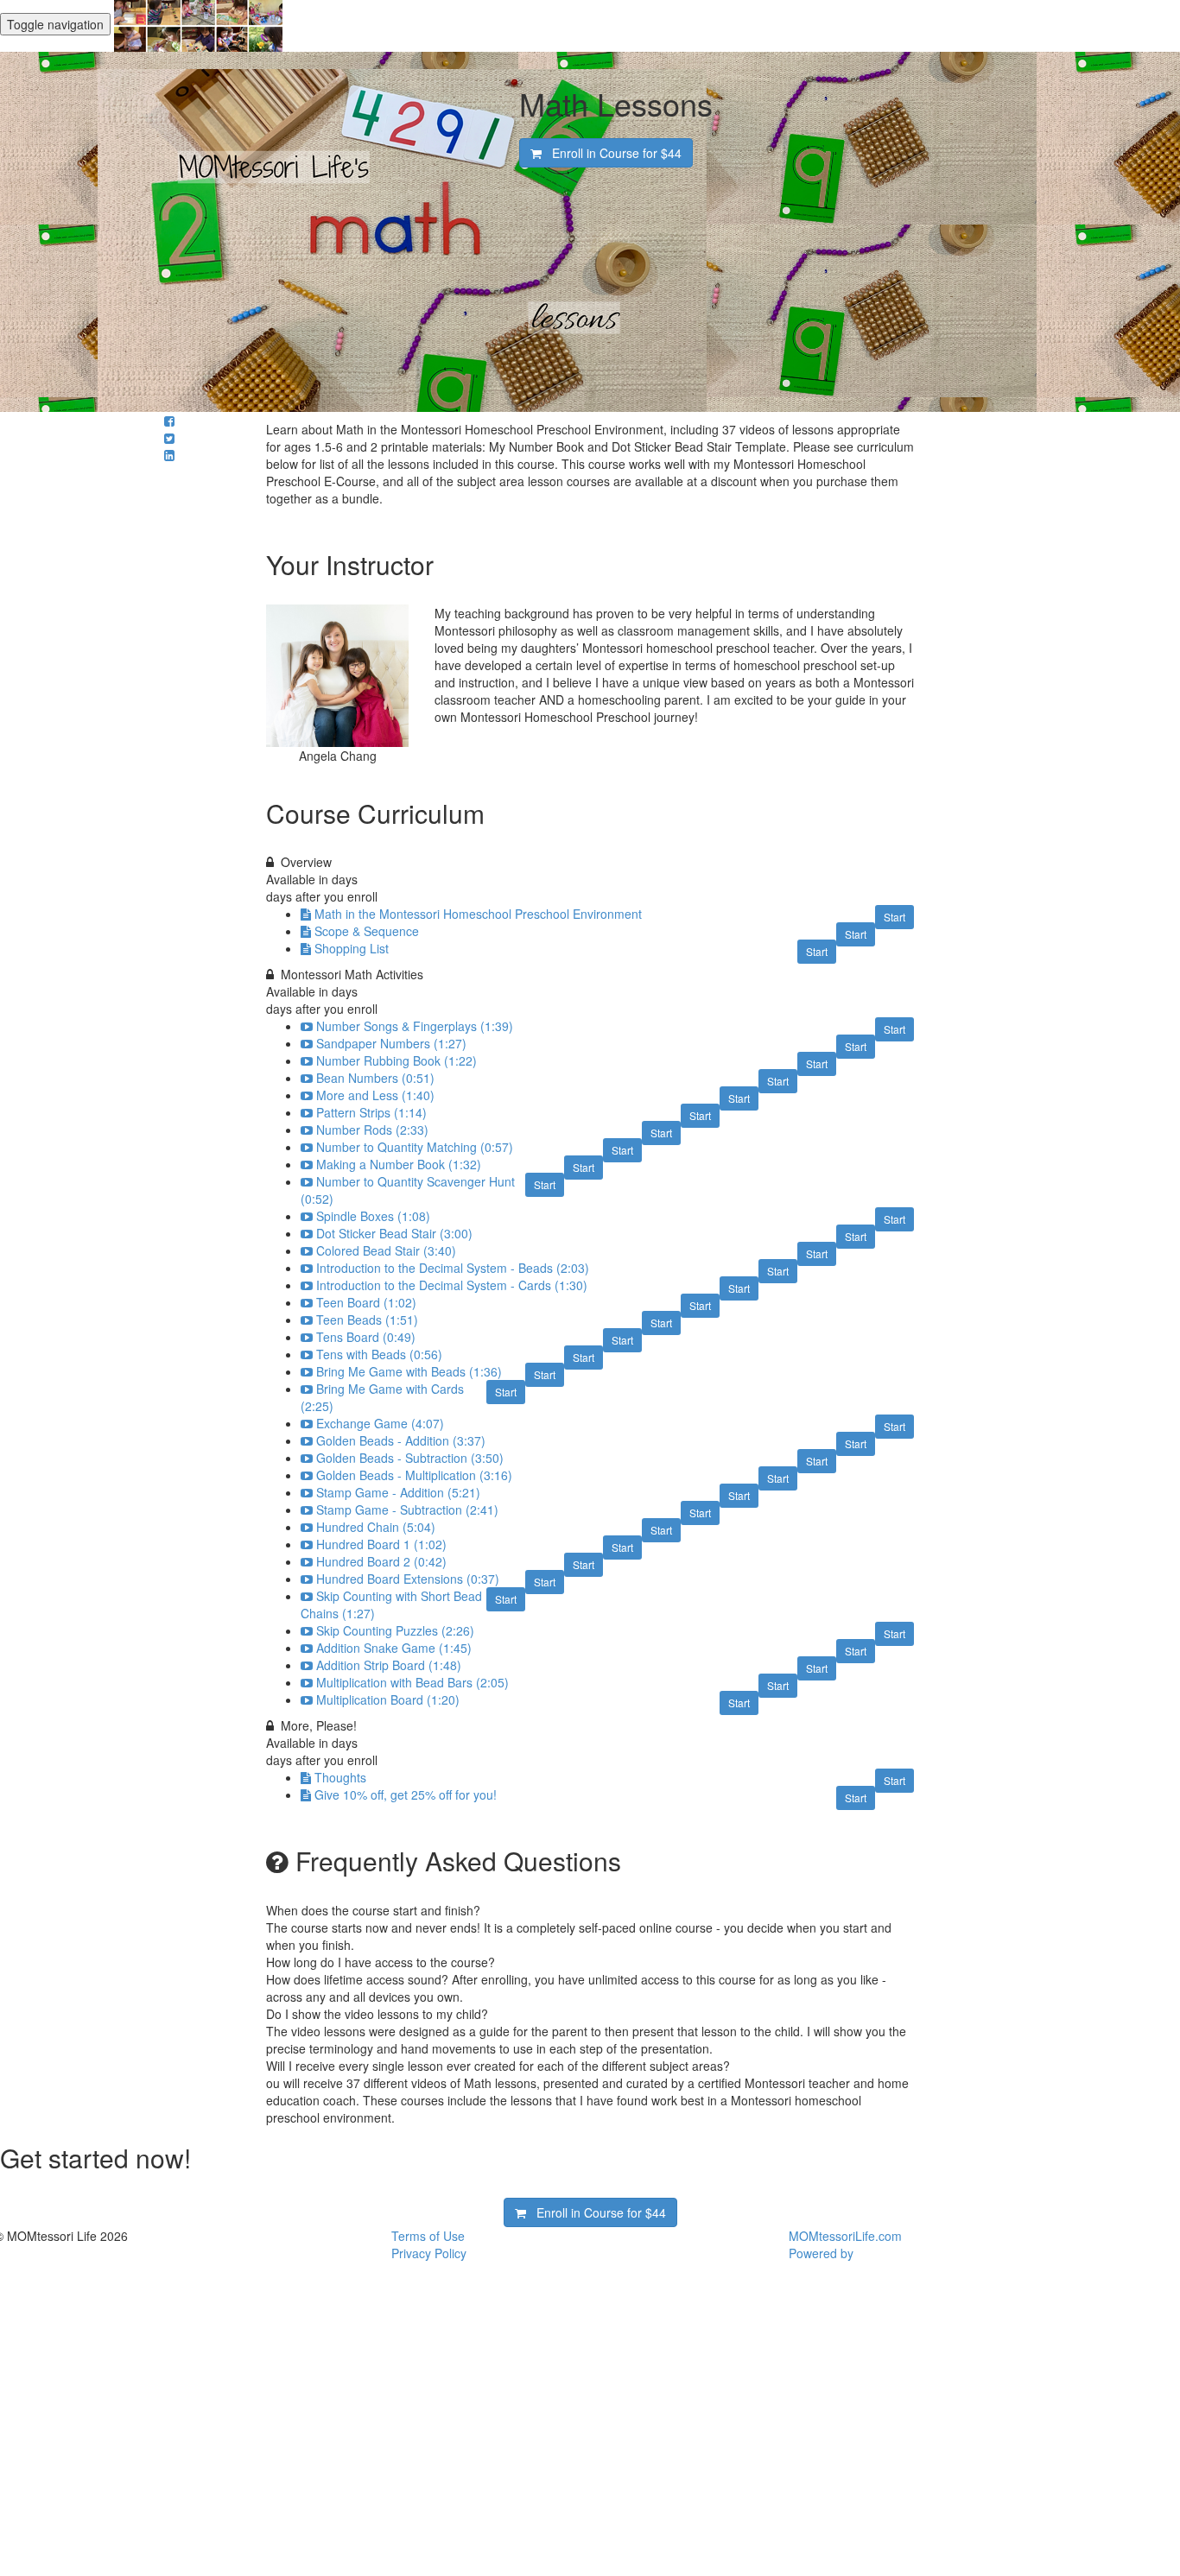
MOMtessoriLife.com (845, 2236)
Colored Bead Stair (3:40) (386, 1250)
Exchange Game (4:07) (380, 1423)
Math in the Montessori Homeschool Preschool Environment (478, 914)
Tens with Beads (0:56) (379, 1354)
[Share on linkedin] (169, 455)
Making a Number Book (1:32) (399, 1164)
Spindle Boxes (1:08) (373, 1216)
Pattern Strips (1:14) (371, 1112)
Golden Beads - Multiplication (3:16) (414, 1475)
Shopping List (352, 948)
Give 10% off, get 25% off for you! (406, 1794)
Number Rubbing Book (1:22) (397, 1060)
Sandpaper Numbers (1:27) (391, 1043)
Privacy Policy (429, 2253)
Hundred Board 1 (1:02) (381, 1544)
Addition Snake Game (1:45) (394, 1648)
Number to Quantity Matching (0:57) (415, 1147)
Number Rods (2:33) (372, 1130)
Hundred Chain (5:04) (376, 1527)
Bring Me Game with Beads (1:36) (409, 1371)
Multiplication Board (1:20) (388, 1699)
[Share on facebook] (169, 421)
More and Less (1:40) (375, 1095)
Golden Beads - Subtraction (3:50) (410, 1458)
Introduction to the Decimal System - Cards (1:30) (452, 1285)
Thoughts (340, 1777)
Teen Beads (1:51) (367, 1320)
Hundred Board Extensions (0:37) (408, 1579)
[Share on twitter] (169, 438)
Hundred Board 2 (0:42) (381, 1561)
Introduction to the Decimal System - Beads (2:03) (453, 1268)
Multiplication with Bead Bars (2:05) (412, 1682)
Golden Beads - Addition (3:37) (401, 1440)
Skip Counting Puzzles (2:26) (395, 1630)
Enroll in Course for (612, 153)
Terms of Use (428, 2236)
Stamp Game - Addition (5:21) (398, 1492)
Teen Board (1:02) (366, 1302)
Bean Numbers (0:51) (375, 1078)
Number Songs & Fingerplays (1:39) (415, 1026)
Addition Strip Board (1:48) (389, 1665)
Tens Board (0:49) (366, 1337)
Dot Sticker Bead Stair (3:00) (394, 1233)
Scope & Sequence (367, 931)
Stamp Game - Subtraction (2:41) (407, 1510)
